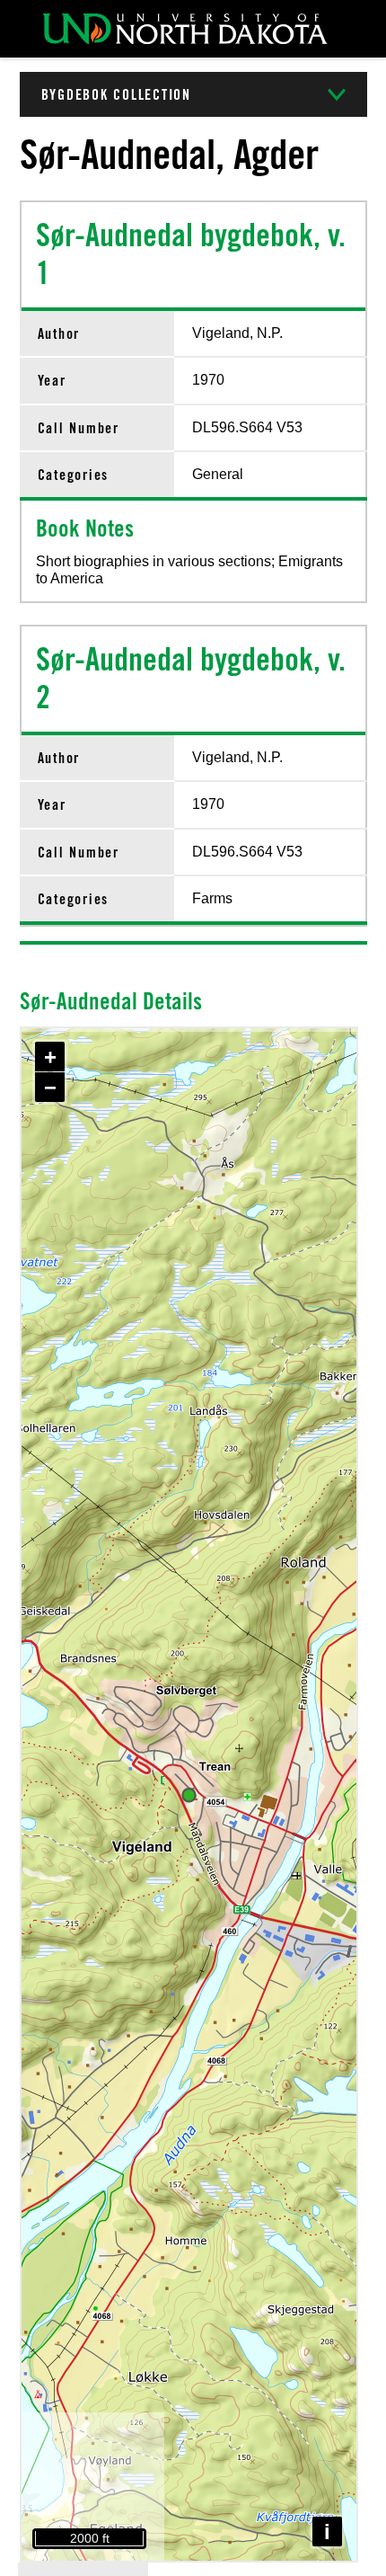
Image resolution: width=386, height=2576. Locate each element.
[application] (189, 1795)
